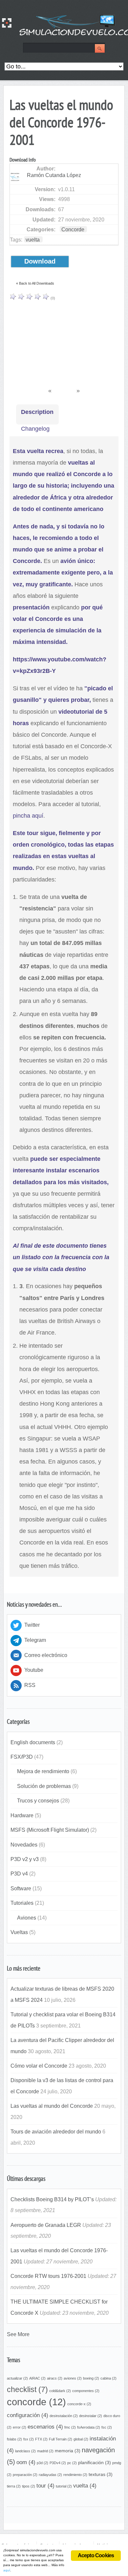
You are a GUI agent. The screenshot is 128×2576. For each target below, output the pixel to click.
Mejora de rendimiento (43, 1771)
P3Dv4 (58, 2463)
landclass (25, 2451)
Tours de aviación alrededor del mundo (56, 2131)
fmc (70, 2427)
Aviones (27, 1918)
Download (40, 261)
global (81, 2439)
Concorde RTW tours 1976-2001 (48, 2276)
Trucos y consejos (38, 1800)
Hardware (22, 1815)
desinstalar (91, 2416)
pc (72, 2463)
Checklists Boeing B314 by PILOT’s (52, 2199)
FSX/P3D (22, 1757)
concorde (36, 2402)
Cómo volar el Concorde (39, 2066)
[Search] (100, 49)
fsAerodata (89, 2427)
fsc (107, 2427)
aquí (7, 2570)
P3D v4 (19, 1874)
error (20, 2427)
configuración (28, 2415)
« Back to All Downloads (35, 283)
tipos (29, 2486)
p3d (43, 2463)
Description (37, 412)
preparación (25, 2475)
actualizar (17, 2378)
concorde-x (79, 2404)
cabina (108, 2378)
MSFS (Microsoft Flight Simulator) (50, 1830)
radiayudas (50, 2475)
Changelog (35, 429)
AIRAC (37, 2378)
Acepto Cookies (96, 2555)
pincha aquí (28, 816)
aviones (73, 2378)
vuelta (33, 240)
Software (21, 1888)
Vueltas (19, 1932)
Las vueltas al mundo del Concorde (52, 2106)
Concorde (73, 229)
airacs (55, 2378)
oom (26, 2462)
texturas (101, 2474)
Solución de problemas (44, 1786)
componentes (86, 2391)
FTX (41, 2439)
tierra (14, 2486)
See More (18, 2334)
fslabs (14, 2439)
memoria (68, 2451)
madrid (45, 2451)
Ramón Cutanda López (54, 175)
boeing (91, 2378)
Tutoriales (22, 1903)
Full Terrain (61, 2439)
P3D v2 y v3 (25, 1859)
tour (45, 2486)
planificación (95, 2462)
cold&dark (60, 2391)
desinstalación (64, 2416)
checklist (27, 2389)
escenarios (45, 2427)
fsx (29, 2439)
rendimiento (75, 2475)
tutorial (64, 2486)
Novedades (24, 1845)
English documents (33, 1742)
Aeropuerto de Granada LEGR (46, 2225)
